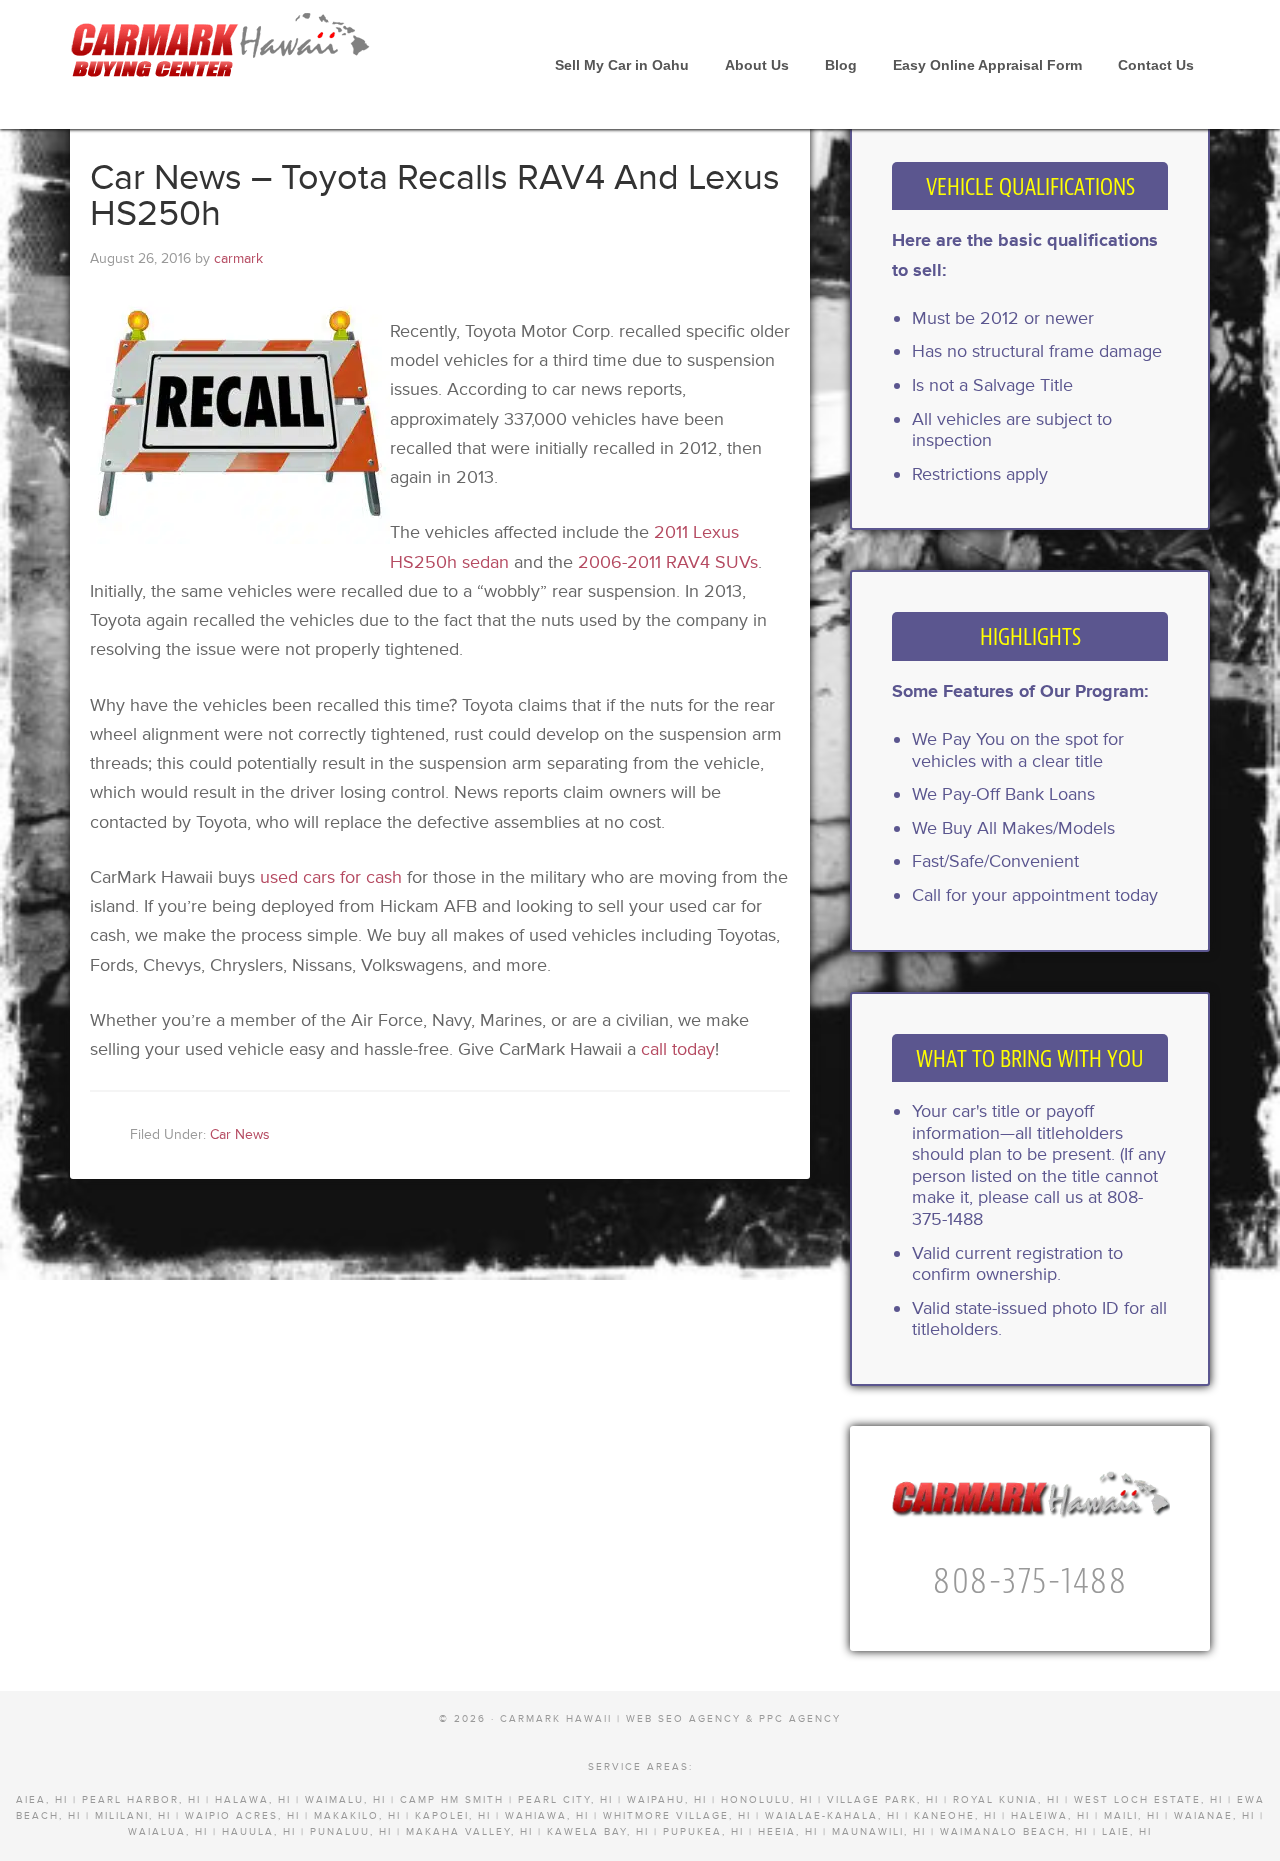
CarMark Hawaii (220, 50)
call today (678, 1049)
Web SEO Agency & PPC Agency (733, 1719)
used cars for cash (331, 877)
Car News (240, 1134)
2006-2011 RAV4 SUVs (668, 562)
